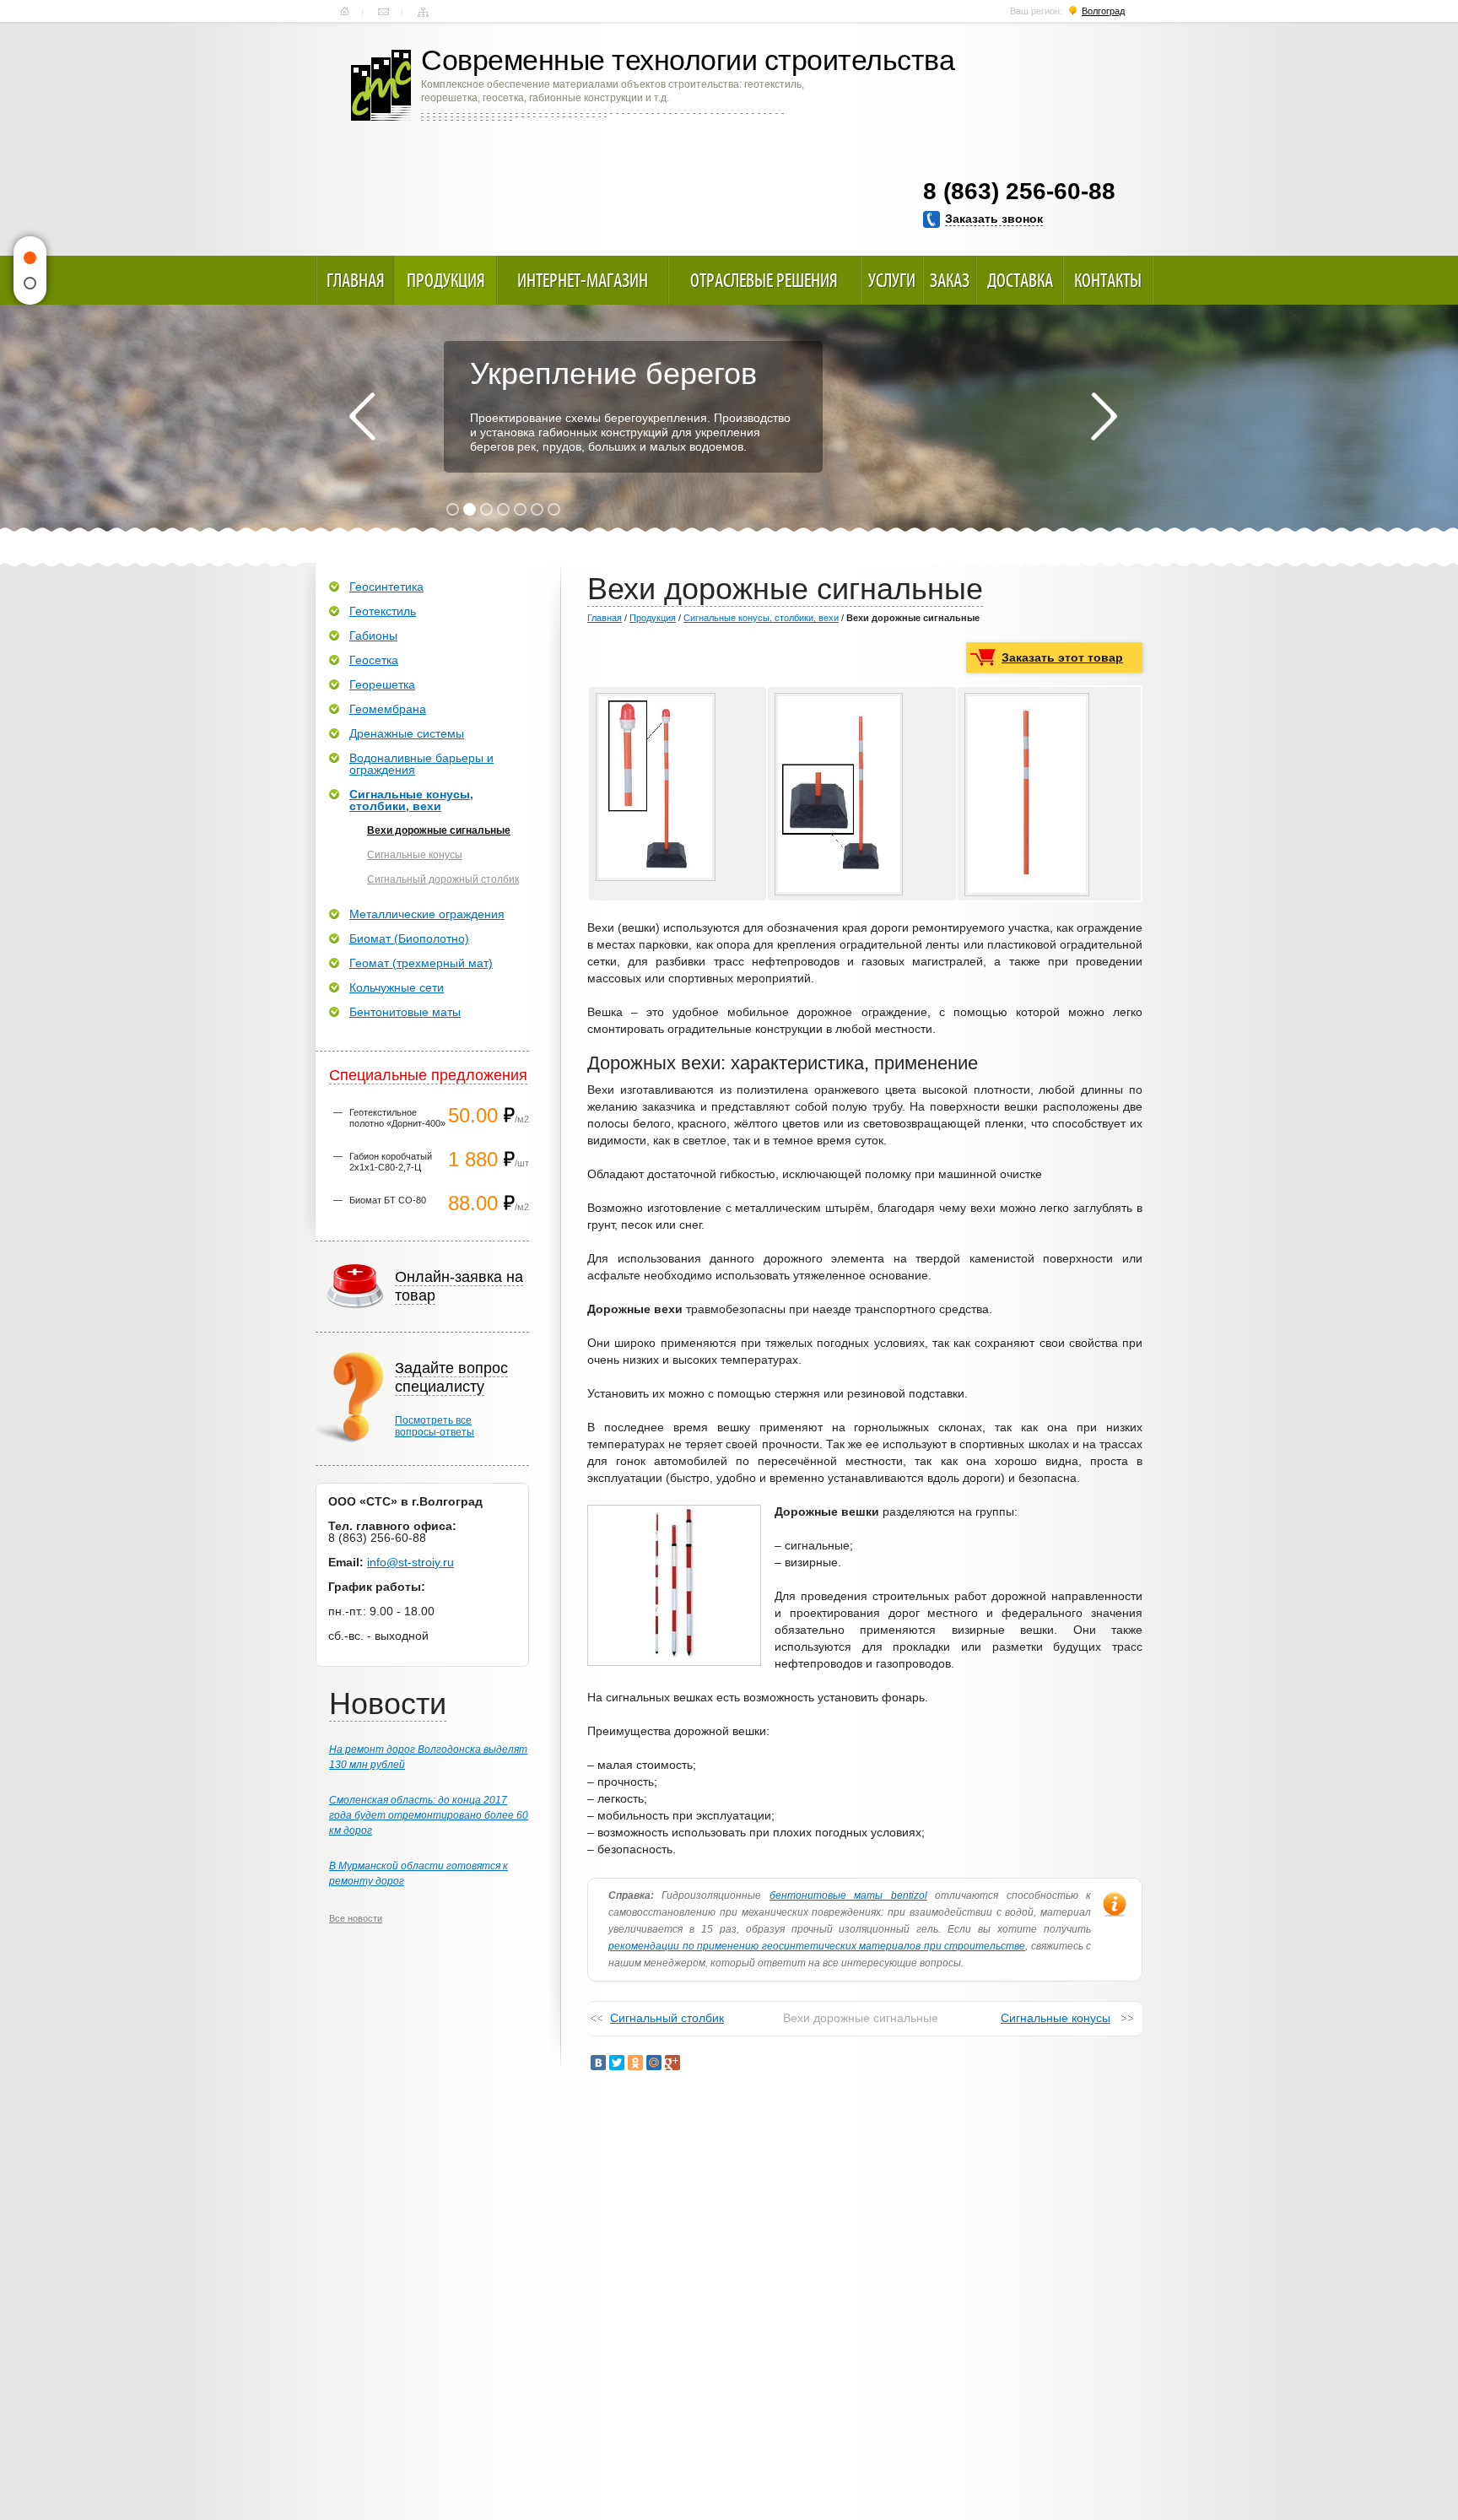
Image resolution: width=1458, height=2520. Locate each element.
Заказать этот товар (1062, 657)
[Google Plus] (672, 2063)
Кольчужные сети (397, 987)
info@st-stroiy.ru (410, 1562)
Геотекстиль (383, 611)
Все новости (356, 1918)
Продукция (446, 280)
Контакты (383, 12)
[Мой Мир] (654, 2063)
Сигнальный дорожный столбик (443, 879)
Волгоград (1103, 11)
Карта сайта (423, 12)
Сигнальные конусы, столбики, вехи (761, 618)
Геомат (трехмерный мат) (421, 963)
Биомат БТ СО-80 (388, 1200)
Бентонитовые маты (405, 1012)
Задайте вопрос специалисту (451, 1377)
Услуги (892, 280)
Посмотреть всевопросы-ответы (435, 1426)
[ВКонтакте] (598, 2063)
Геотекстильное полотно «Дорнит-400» (397, 1118)
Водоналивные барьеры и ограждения (421, 764)
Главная (345, 12)
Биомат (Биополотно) (409, 938)
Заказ (950, 280)
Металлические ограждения (427, 914)
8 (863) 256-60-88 (1019, 191)
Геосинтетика (386, 587)
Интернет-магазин (583, 280)
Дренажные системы (407, 733)
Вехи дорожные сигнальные (439, 830)
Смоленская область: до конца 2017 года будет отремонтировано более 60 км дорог (429, 1815)
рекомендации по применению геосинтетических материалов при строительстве (817, 1946)
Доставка (1020, 280)
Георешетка (382, 684)
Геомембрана (388, 709)
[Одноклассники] (635, 2063)
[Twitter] (617, 2063)
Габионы (373, 635)
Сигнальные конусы (1056, 2018)
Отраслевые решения (764, 280)
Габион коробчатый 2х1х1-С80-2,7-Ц (391, 1162)
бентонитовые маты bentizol (848, 1895)
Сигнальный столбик (667, 2018)
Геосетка (374, 660)
